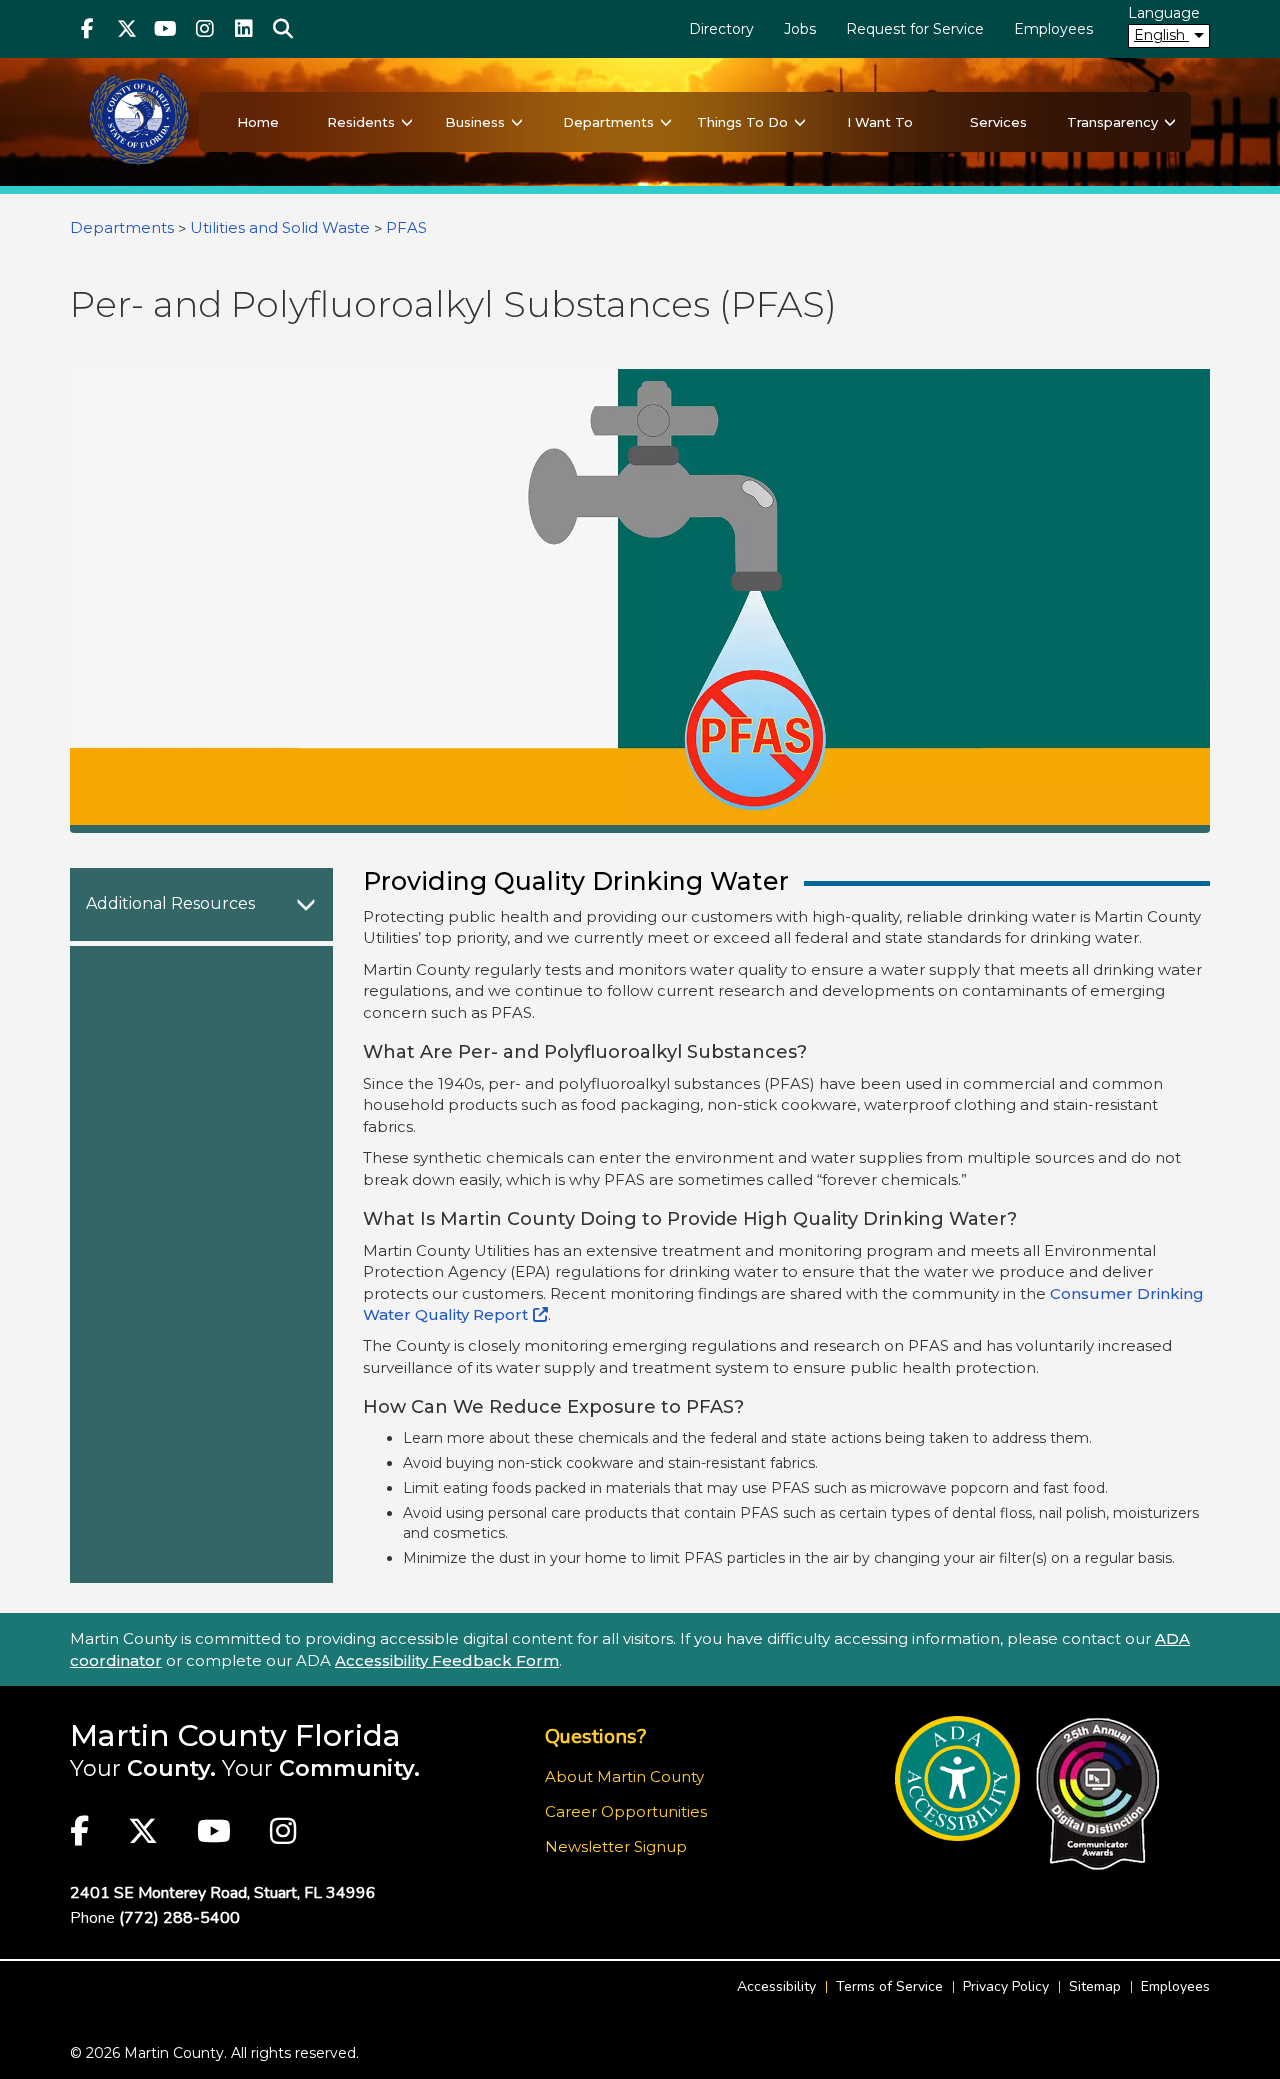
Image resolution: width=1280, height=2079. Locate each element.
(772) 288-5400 (179, 1918)
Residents (361, 122)
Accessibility (776, 1986)
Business (475, 122)
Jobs (800, 29)
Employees (1053, 29)
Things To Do (742, 122)
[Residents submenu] (407, 122)
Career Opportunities (626, 1811)
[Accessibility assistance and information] (957, 1778)
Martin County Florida (235, 1735)
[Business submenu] (517, 122)
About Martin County (624, 1776)
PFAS (406, 227)
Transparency (1112, 122)
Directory (721, 29)
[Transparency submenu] (1170, 122)
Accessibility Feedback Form (447, 1660)
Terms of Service (889, 1986)
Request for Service (915, 29)
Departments (608, 122)
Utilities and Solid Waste (280, 227)
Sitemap (1095, 1986)
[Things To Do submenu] (800, 122)
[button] (282, 29)
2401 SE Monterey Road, (223, 1893)
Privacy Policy (1006, 1986)
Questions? (595, 1736)
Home (258, 122)
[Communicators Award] (1097, 1794)
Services (998, 122)
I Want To (880, 122)
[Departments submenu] (666, 122)
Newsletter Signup (616, 1846)
